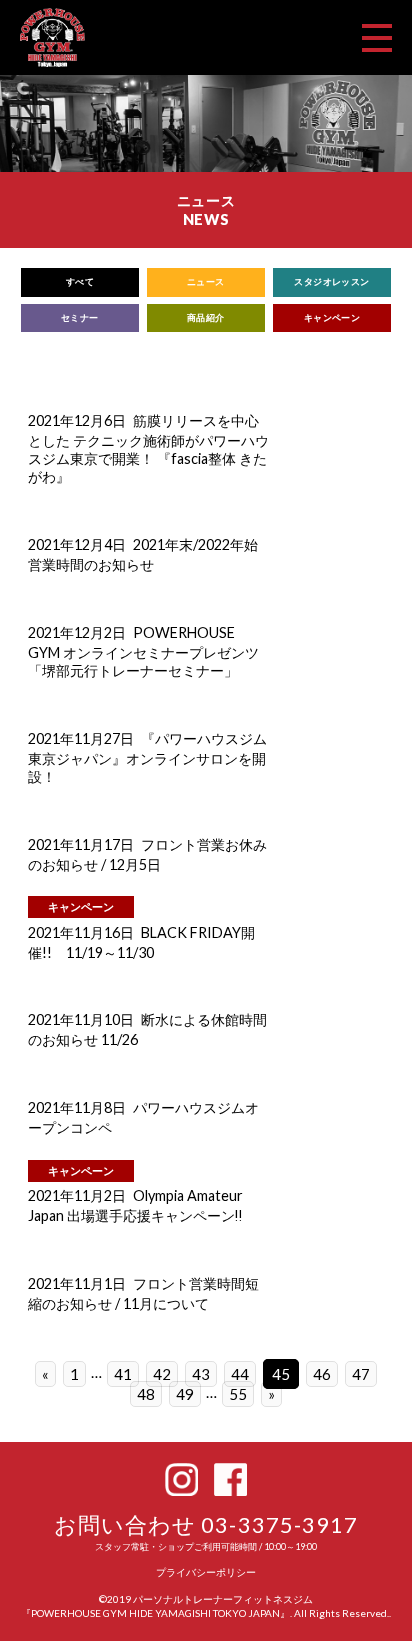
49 (185, 1394)
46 (322, 1374)
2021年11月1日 (77, 1283)
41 (123, 1374)
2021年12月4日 (77, 544)
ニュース (206, 281)
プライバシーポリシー (206, 1572)
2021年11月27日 (81, 738)
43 (201, 1374)
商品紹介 (206, 317)
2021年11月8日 (77, 1107)
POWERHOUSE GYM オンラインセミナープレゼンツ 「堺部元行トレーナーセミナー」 (143, 651)
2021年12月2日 (77, 632)
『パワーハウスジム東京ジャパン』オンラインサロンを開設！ (147, 757)
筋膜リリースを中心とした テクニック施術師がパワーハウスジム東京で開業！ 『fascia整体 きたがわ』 (148, 448)
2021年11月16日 (81, 932)
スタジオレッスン (332, 281)
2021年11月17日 (81, 844)
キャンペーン (332, 317)
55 (238, 1394)
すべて (80, 281)
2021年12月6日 (77, 420)
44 (240, 1374)
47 (361, 1374)
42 (162, 1374)
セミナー (80, 317)
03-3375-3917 (279, 1524)
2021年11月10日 (81, 1019)
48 (146, 1394)
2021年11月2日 (77, 1195)
